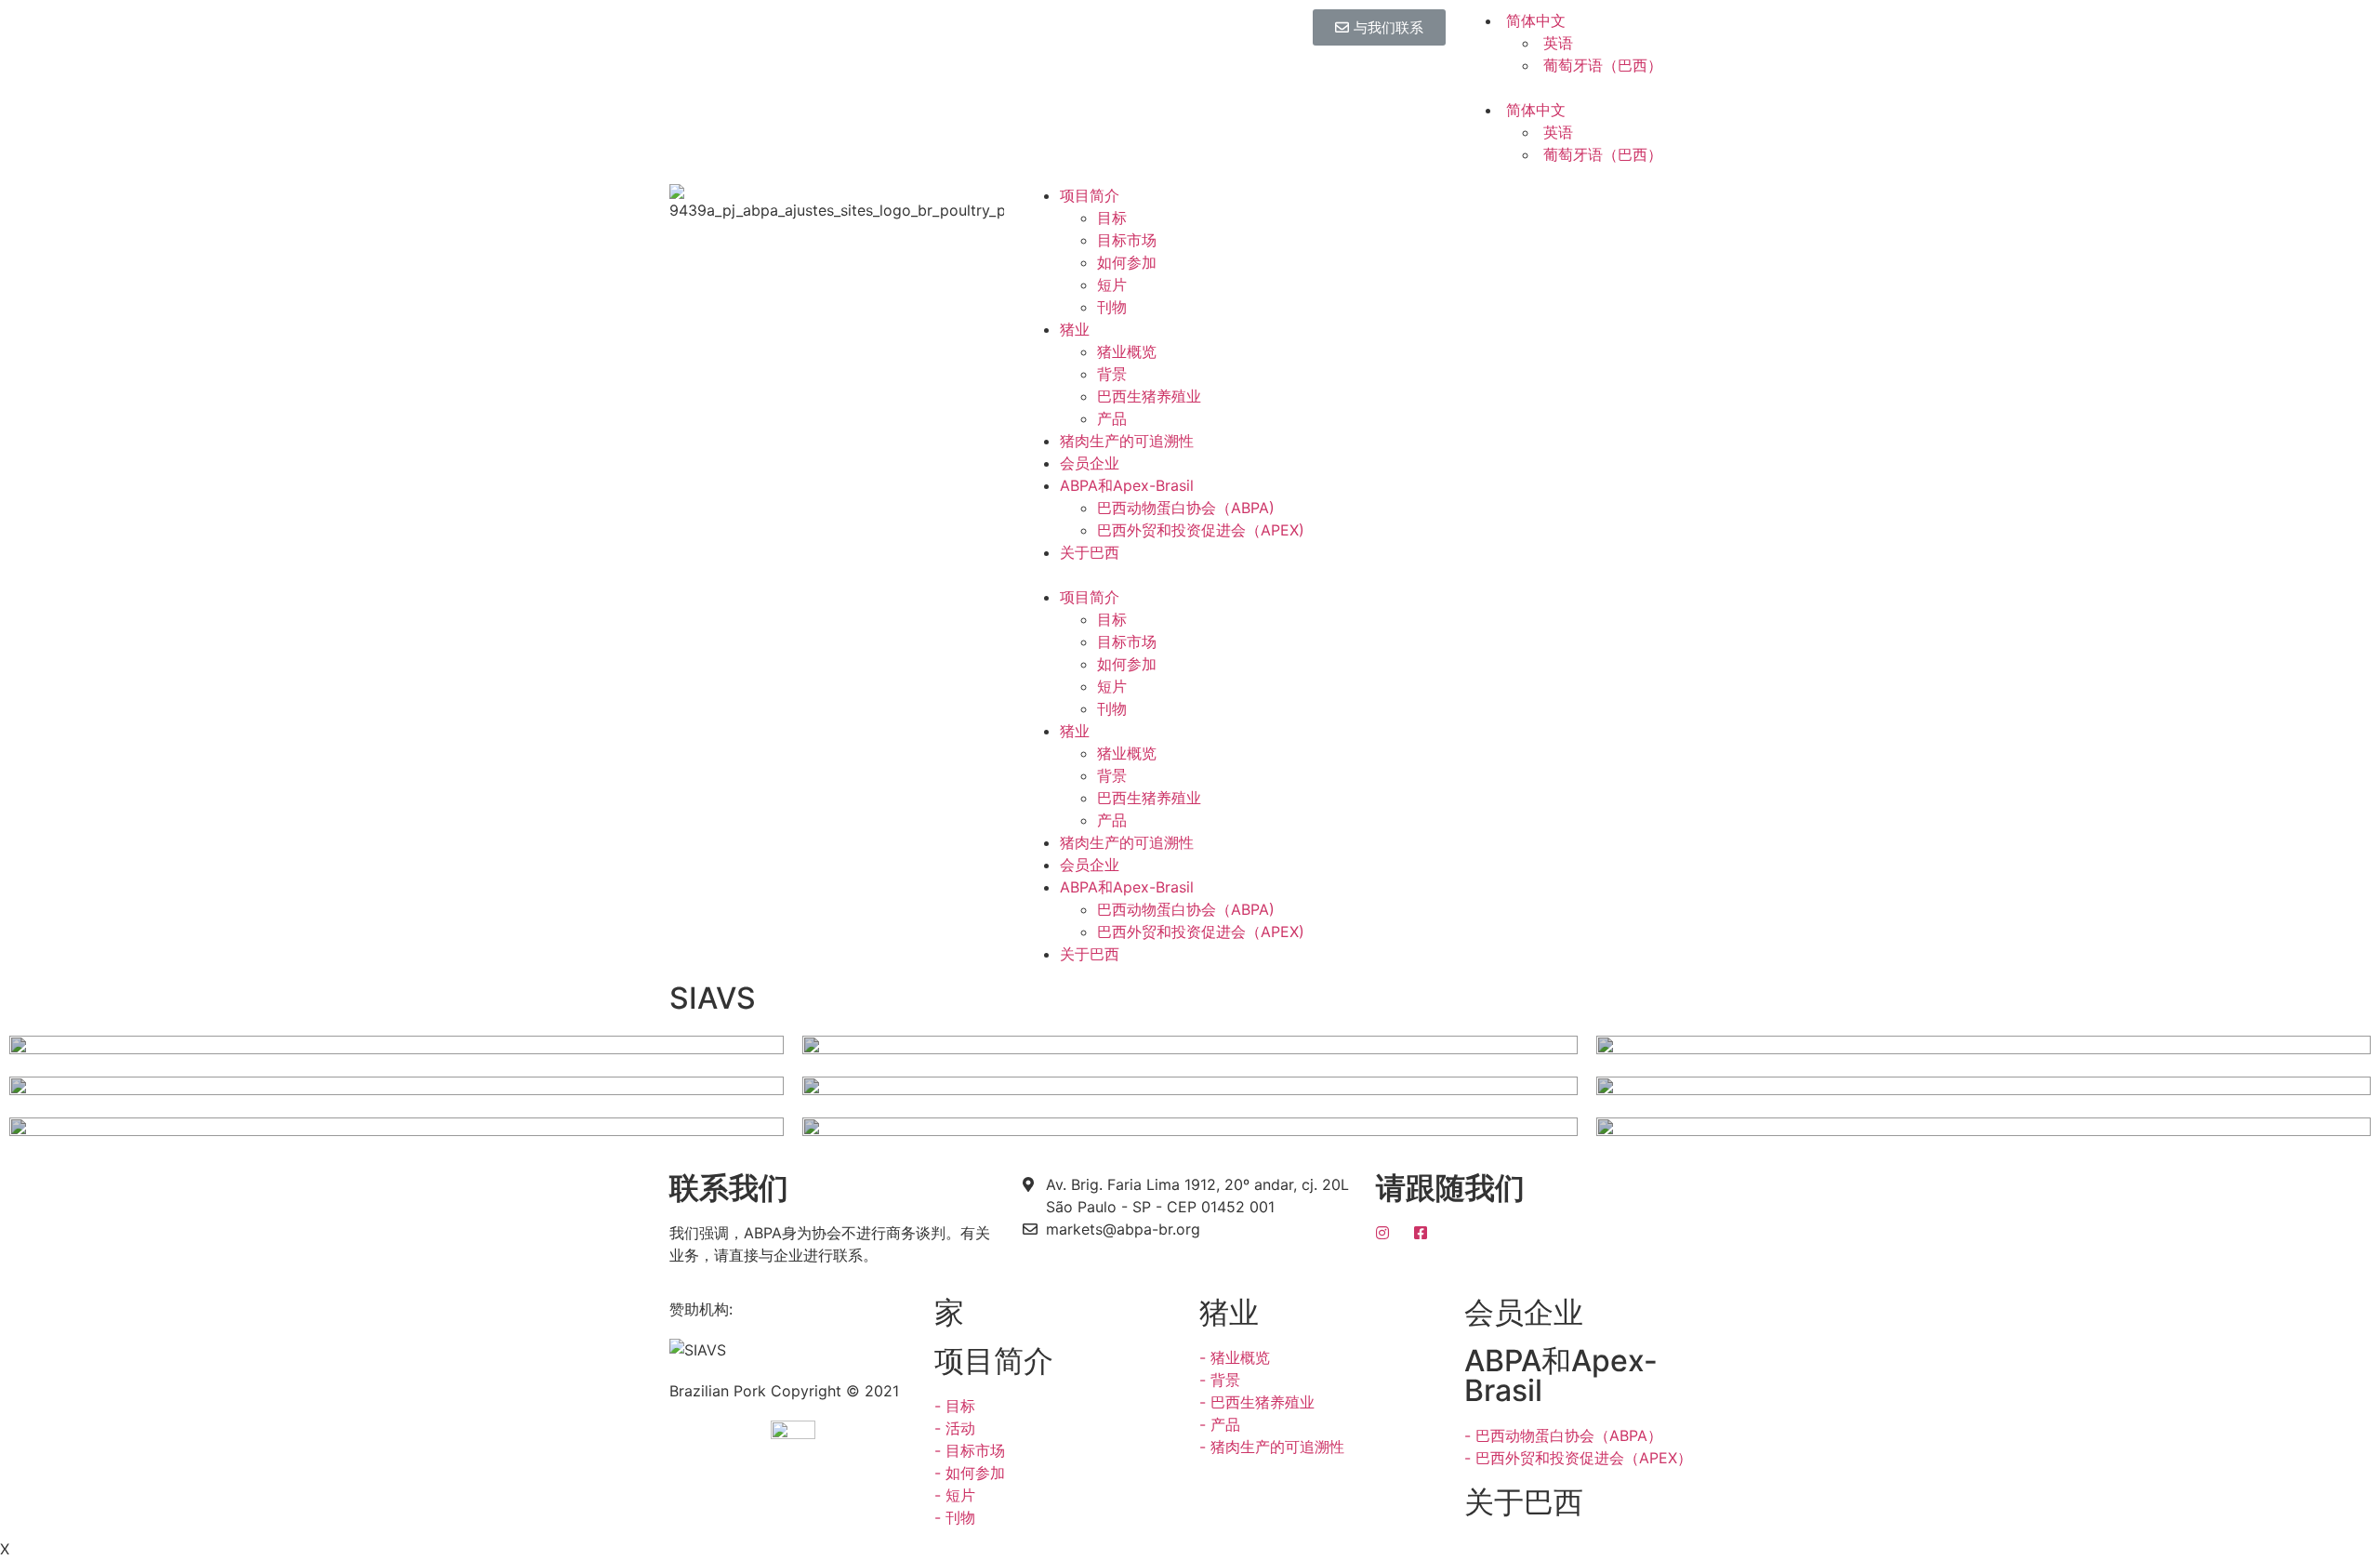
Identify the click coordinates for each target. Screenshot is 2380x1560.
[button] (1379, 27)
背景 (1112, 374)
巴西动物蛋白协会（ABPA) (1186, 508)
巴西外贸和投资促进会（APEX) (1201, 530)
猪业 (1075, 329)
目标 (1112, 218)
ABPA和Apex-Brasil (1127, 485)
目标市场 (1127, 240)
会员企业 (1090, 463)
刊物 (1112, 307)
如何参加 (1127, 262)
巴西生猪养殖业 (1149, 396)
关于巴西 (1090, 552)
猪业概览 (1127, 351)
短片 (1112, 284)
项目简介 (1090, 195)
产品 (1112, 418)
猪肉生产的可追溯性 (1127, 441)
